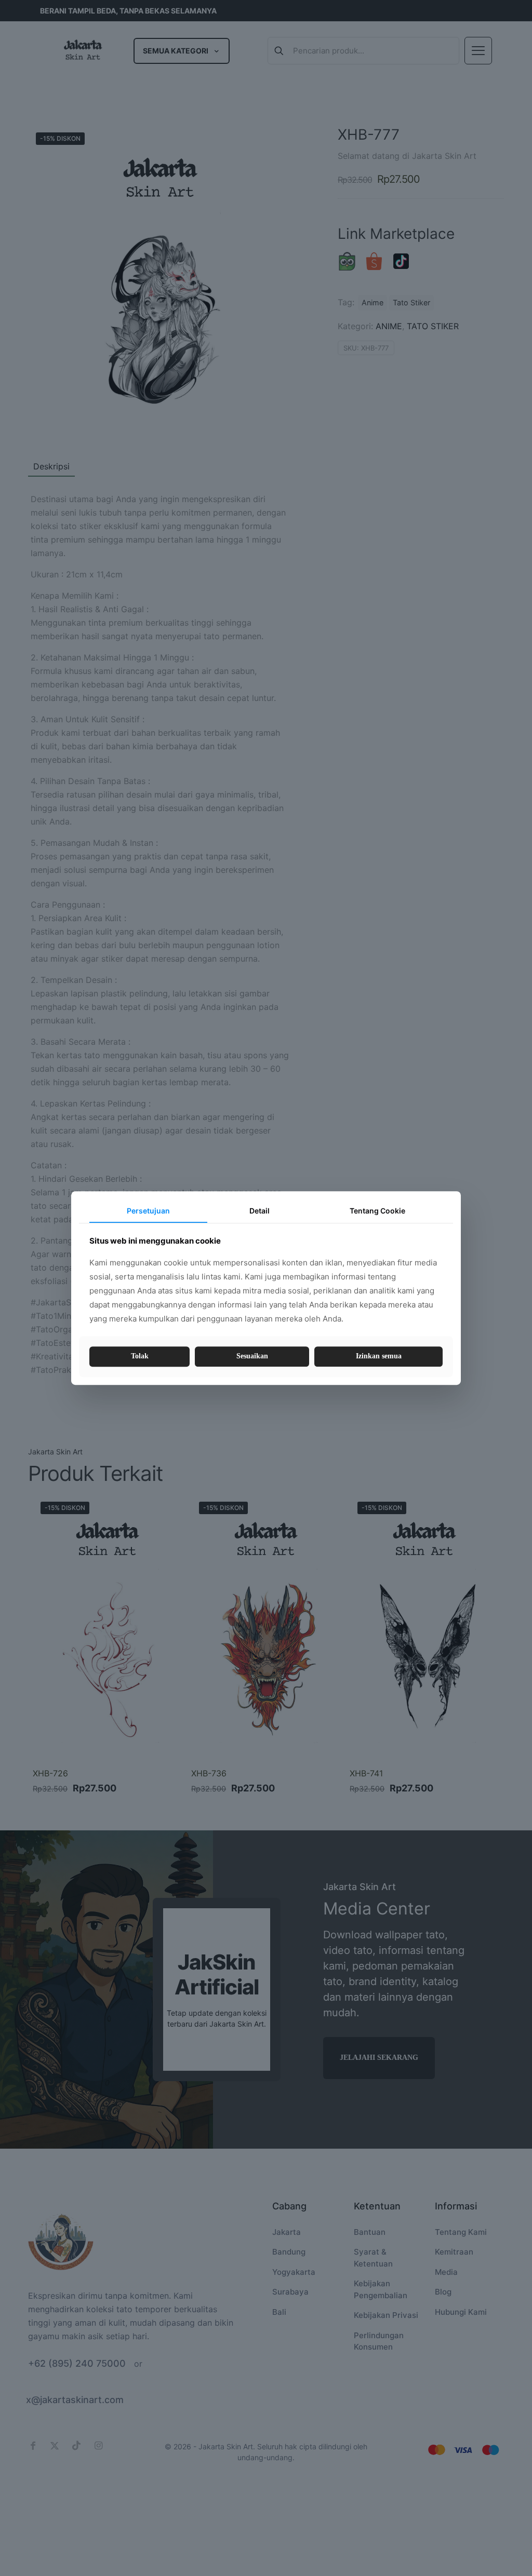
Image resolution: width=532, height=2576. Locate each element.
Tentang (377, 1211)
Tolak (140, 1357)
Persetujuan (148, 1211)
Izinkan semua (379, 1357)
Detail (260, 1211)
